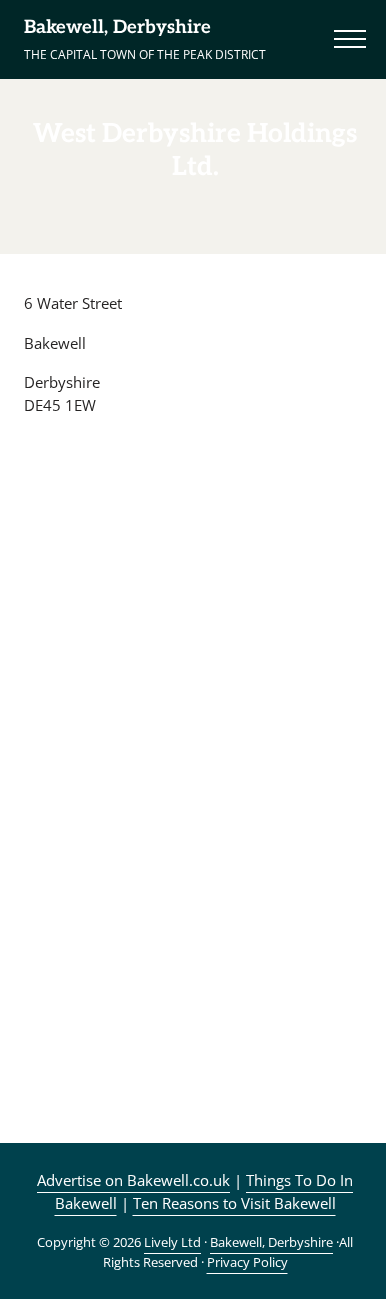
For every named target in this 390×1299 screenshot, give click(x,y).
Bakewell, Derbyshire (117, 27)
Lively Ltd (172, 1242)
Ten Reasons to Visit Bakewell (234, 1203)
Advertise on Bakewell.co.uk (133, 1180)
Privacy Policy (247, 1262)
